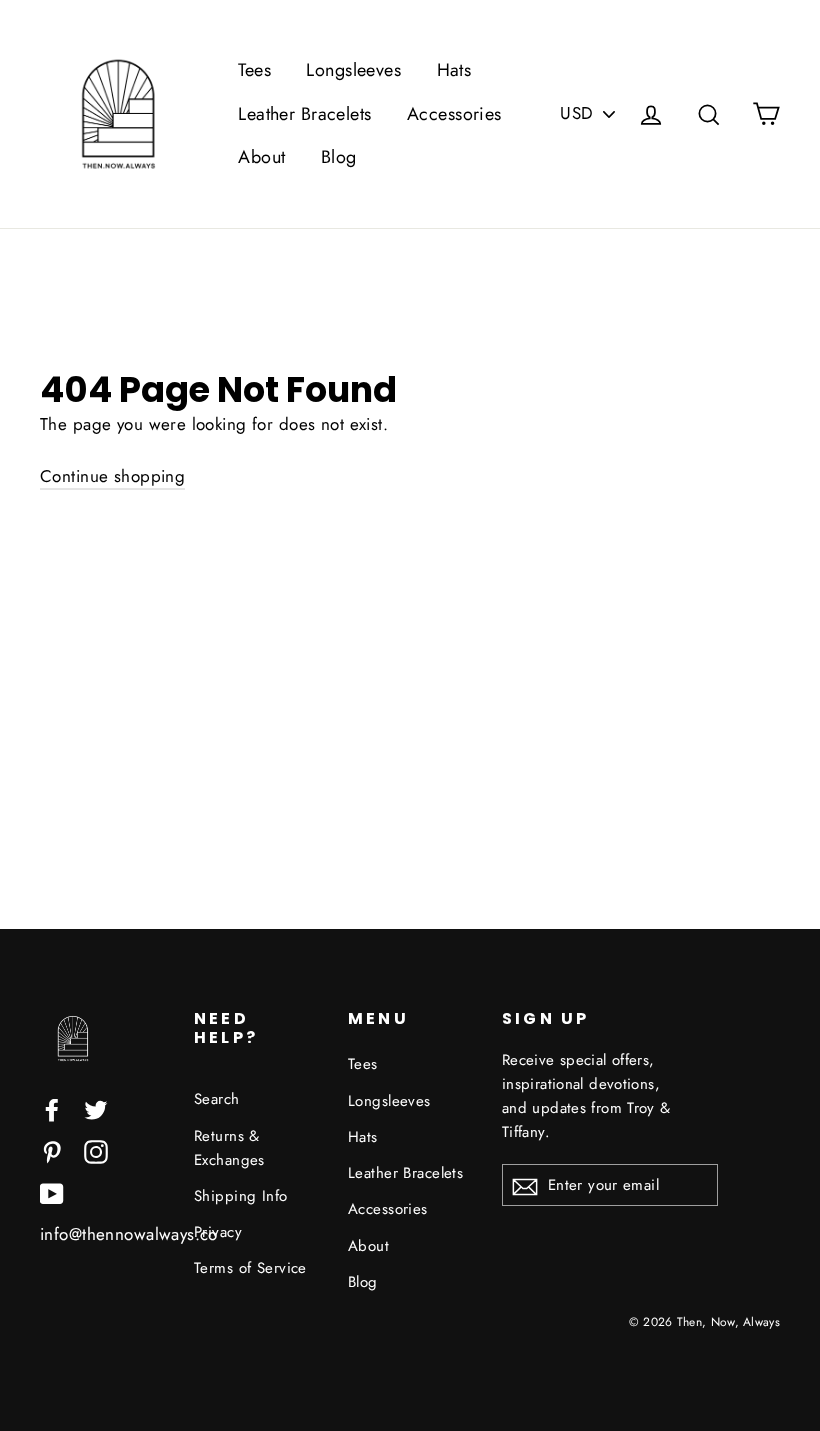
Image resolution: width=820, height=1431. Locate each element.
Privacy (218, 1232)
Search (217, 1099)
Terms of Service (250, 1268)
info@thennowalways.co (129, 1234)
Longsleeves (353, 70)
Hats (454, 70)
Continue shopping (112, 476)
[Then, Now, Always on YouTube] (52, 1192)
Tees (254, 70)
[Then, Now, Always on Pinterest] (52, 1150)
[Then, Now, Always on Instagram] (96, 1150)
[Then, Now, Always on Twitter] (96, 1108)
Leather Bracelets (304, 114)
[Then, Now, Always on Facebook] (52, 1108)
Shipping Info (241, 1196)
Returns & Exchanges (229, 1148)
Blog (339, 157)
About (261, 157)
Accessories (454, 114)
